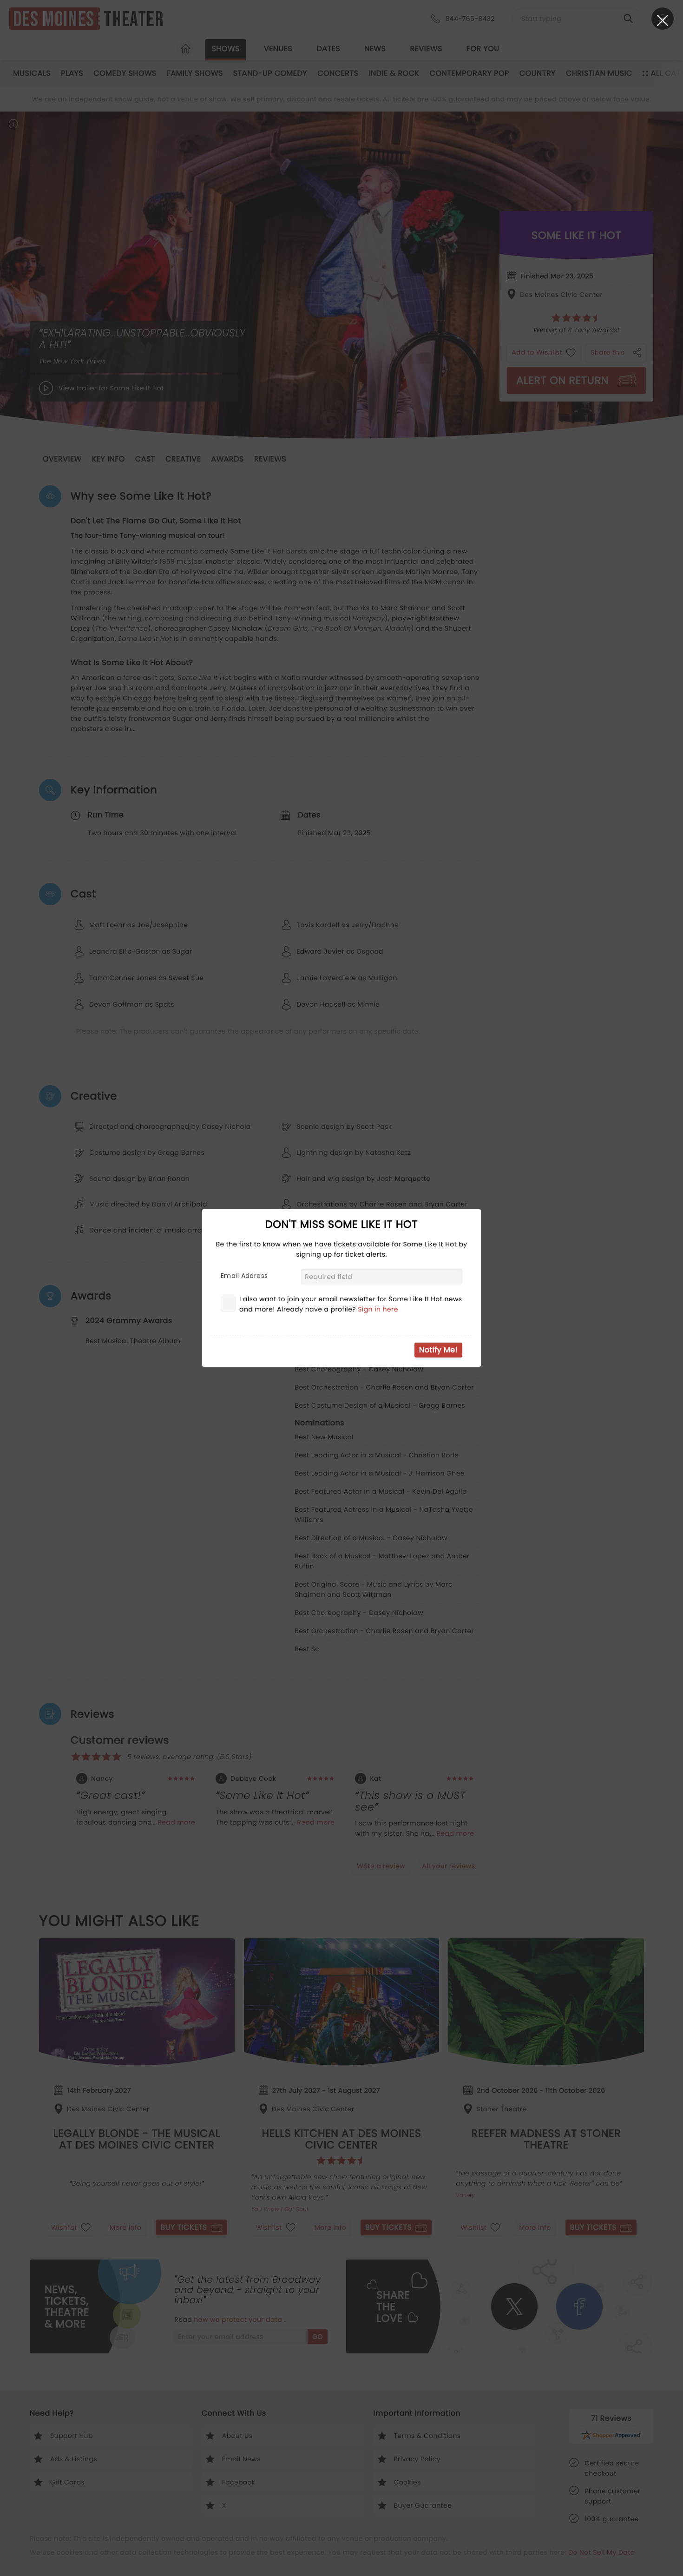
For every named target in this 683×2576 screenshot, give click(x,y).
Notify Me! (438, 1350)
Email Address (244, 1276)
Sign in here (378, 1309)
